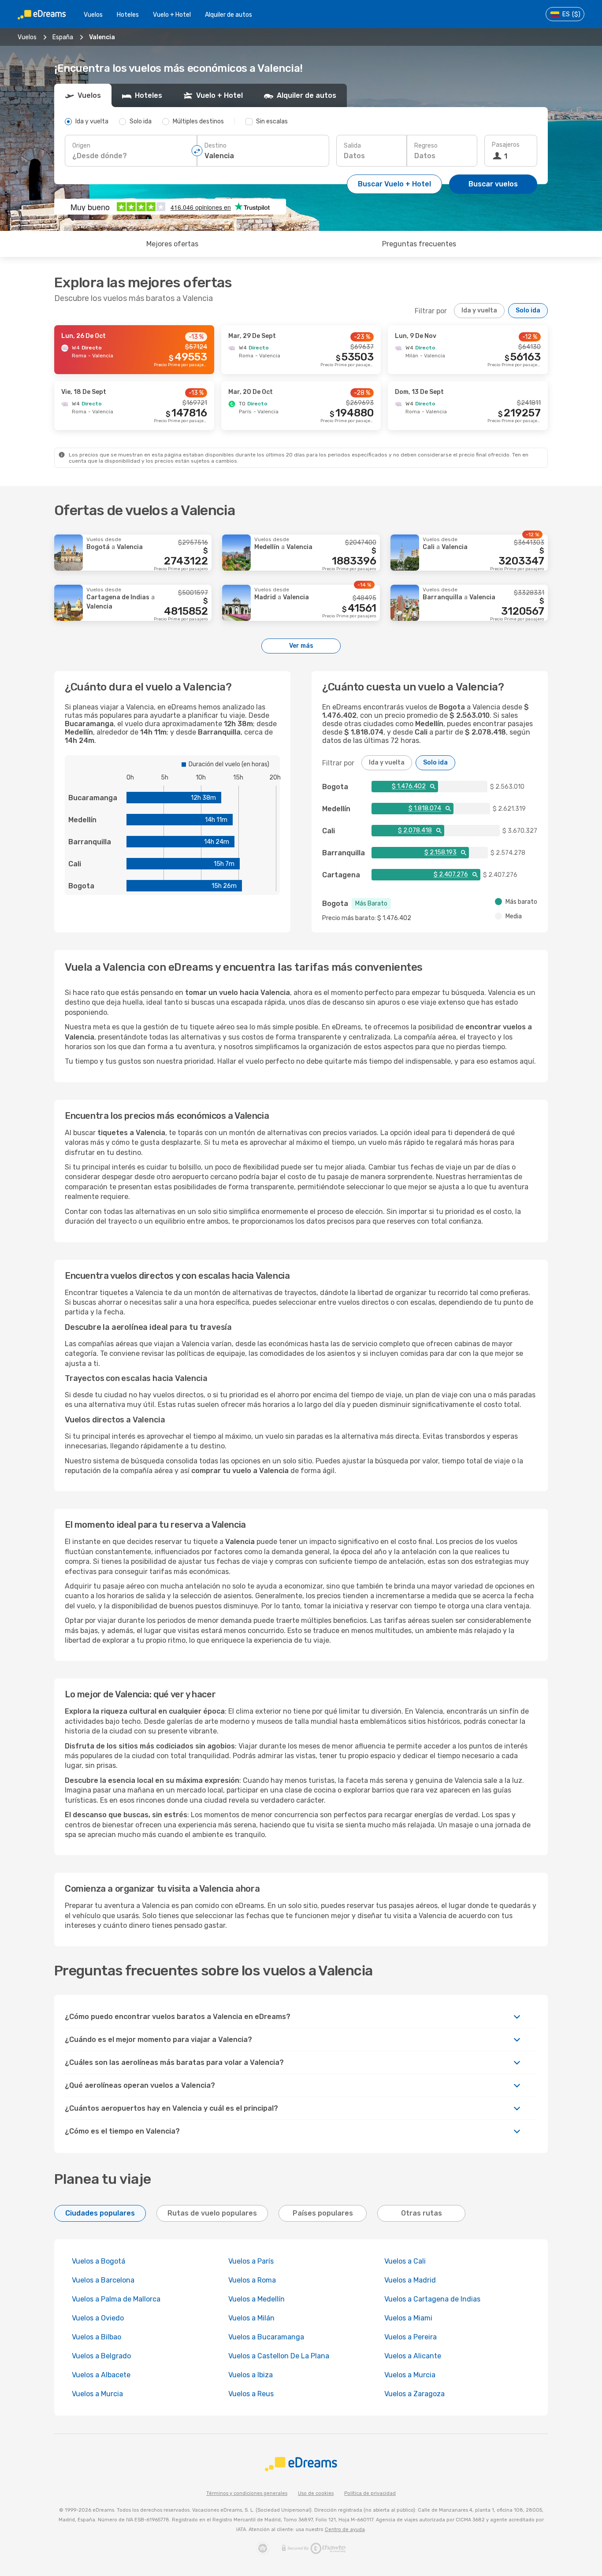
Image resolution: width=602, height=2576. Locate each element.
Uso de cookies (316, 2493)
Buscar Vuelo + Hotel (394, 184)
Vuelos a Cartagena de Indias (432, 2299)
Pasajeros (506, 145)
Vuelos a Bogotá (98, 2261)
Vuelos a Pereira (411, 2337)
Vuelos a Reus (251, 2394)
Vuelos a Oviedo (98, 2318)
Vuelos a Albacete (101, 2375)
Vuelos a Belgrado (101, 2356)
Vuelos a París (251, 2261)
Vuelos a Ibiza (251, 2375)
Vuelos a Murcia (410, 2375)
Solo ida (528, 310)
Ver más (301, 646)
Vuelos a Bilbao (97, 2337)
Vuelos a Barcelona (103, 2280)
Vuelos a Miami (408, 2318)
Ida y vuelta (479, 310)
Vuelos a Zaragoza (414, 2394)
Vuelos (93, 15)
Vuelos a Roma (252, 2280)
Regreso (426, 146)
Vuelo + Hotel (172, 15)
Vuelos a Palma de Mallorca (116, 2299)
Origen (81, 146)
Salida (352, 146)
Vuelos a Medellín (256, 2299)
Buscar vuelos (493, 184)
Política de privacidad (370, 2493)
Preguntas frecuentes (419, 244)
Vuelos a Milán (251, 2318)
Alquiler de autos (229, 15)
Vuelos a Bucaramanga (266, 2337)
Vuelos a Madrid (410, 2280)
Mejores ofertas (172, 244)
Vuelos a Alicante (413, 2356)
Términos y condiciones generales (247, 2493)
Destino (216, 146)
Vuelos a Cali (405, 2261)
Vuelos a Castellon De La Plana (279, 2356)
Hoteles (128, 15)
